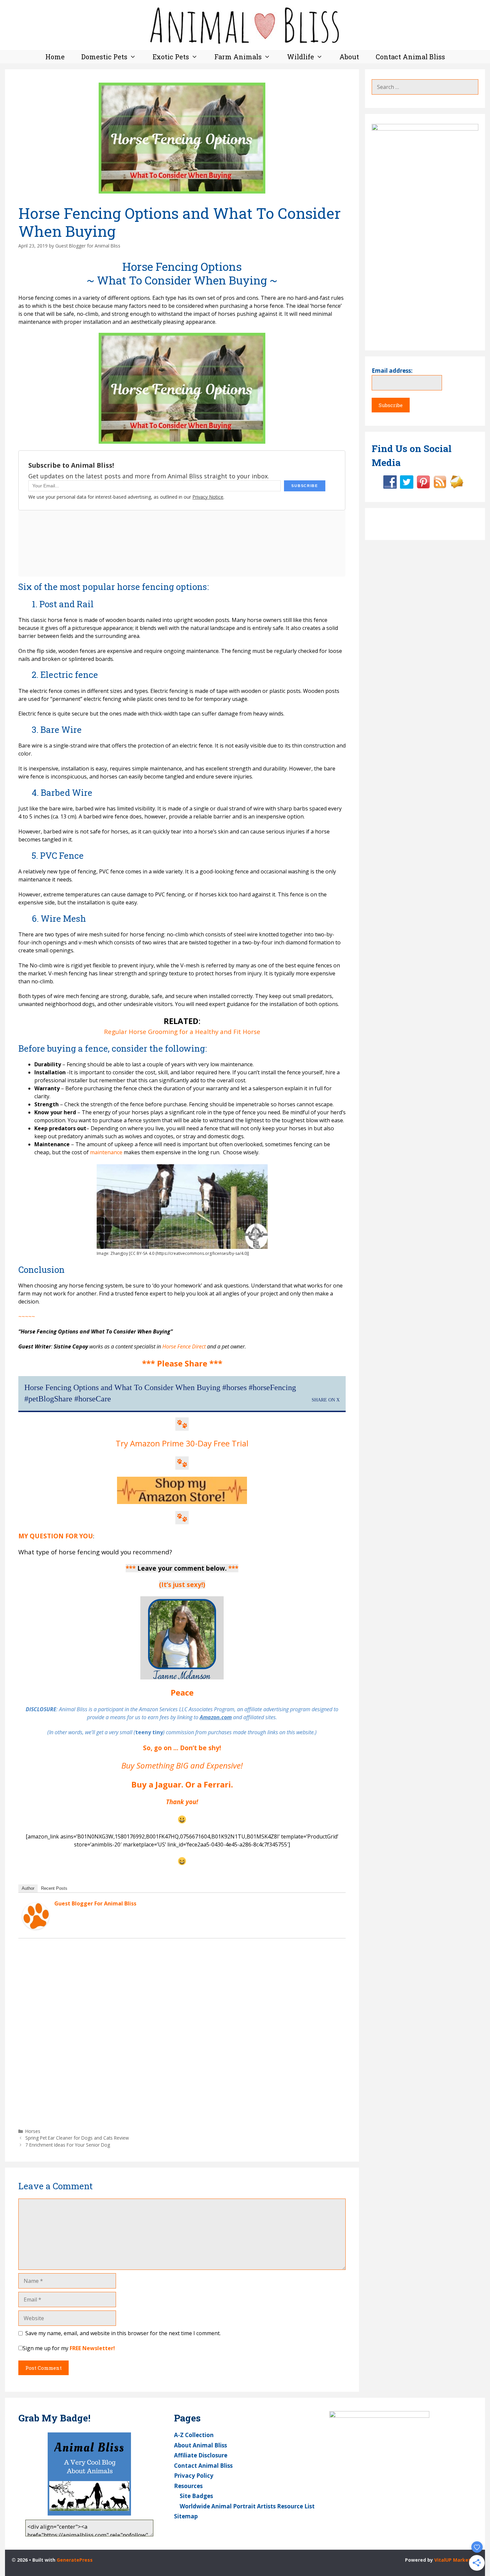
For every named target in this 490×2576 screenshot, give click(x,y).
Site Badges (196, 2496)
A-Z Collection (194, 2435)
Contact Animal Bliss (410, 57)
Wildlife (300, 57)
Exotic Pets (171, 57)
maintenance (106, 1152)
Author (28, 1888)
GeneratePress (75, 2560)
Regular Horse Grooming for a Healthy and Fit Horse (182, 1031)
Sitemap (186, 2516)
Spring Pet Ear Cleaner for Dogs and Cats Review (77, 2138)
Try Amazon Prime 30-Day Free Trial (182, 1443)
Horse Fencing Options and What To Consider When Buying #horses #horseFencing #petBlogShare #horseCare (160, 1393)
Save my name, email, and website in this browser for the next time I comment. (123, 2333)
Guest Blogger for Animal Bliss (95, 1903)
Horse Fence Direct (184, 1346)
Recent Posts (54, 1888)
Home (55, 57)
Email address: (392, 371)
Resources (188, 2486)
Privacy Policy (194, 2476)
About (349, 57)
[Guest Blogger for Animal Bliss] (36, 1927)
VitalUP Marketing (456, 2560)
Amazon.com (216, 1717)
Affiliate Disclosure (201, 2455)
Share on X (326, 1400)
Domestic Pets (104, 57)
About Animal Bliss (200, 2445)
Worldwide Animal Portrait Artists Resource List (247, 2506)
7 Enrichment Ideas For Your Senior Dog (68, 2145)
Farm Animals (238, 57)
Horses (33, 2131)
